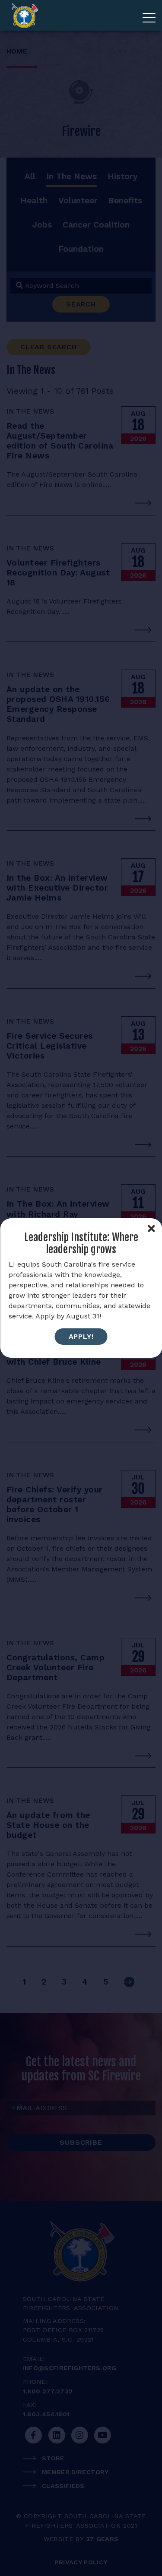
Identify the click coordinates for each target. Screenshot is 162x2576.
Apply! (81, 1336)
